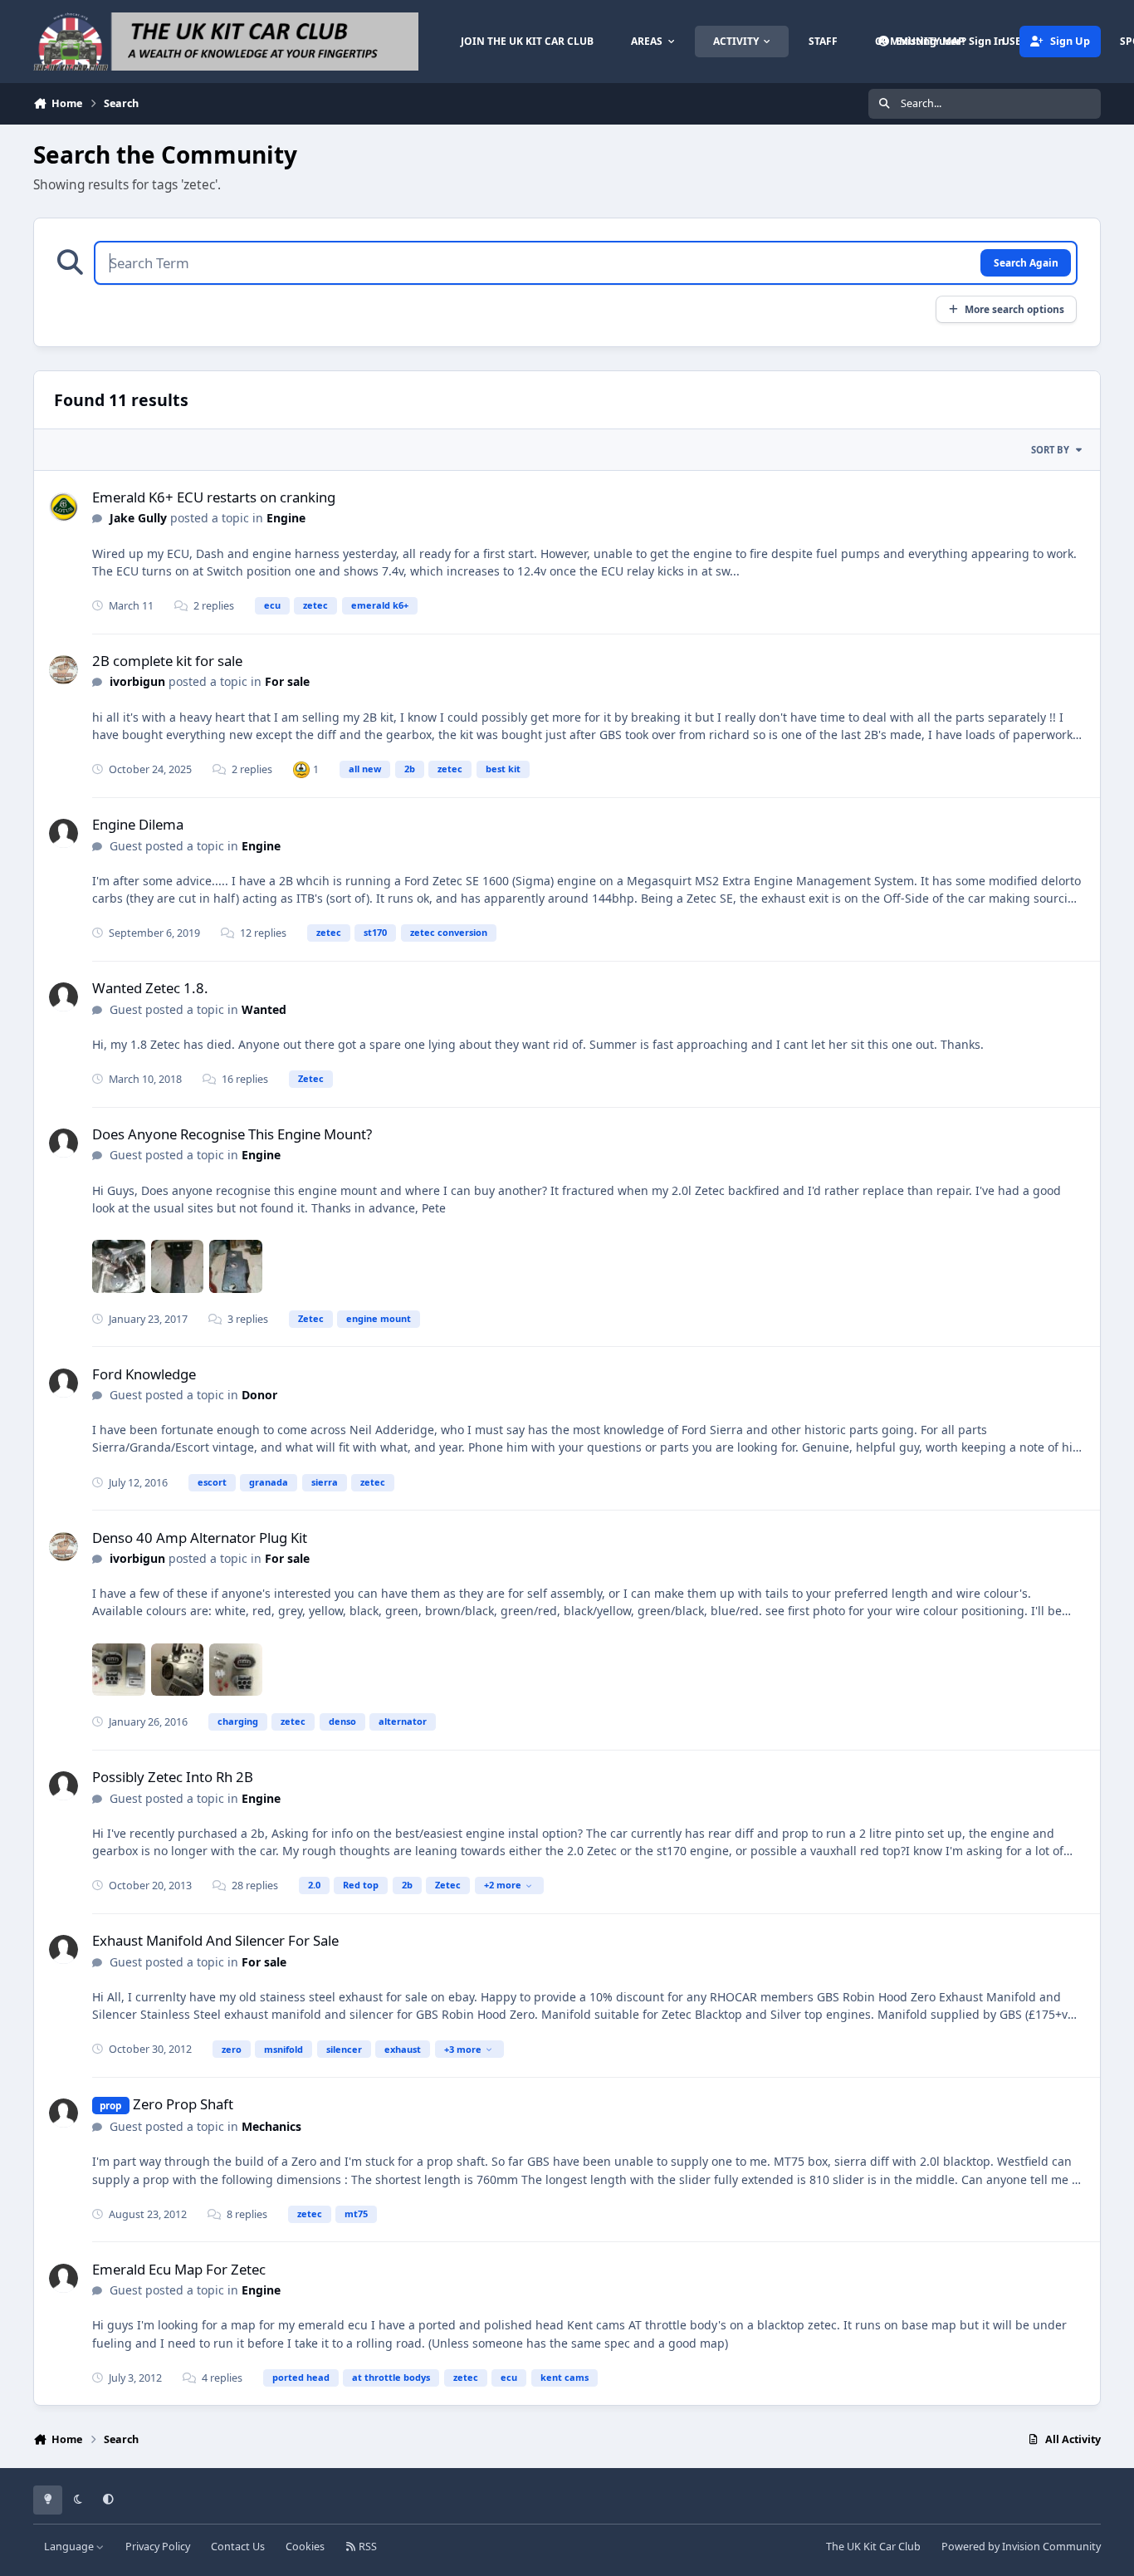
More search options (1014, 309)
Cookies (305, 2547)
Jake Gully (138, 518)
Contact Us (238, 2547)
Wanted (264, 1009)
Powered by (1021, 2547)
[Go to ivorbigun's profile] (64, 670)
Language (70, 2547)
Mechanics (271, 2126)
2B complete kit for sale (167, 661)
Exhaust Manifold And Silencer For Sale (215, 1940)
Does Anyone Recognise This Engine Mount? (232, 1134)
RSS (367, 2547)
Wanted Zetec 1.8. (150, 988)
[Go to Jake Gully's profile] (64, 507)
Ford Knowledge (144, 1374)
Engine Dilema (138, 824)
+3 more (463, 2049)
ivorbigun (137, 681)
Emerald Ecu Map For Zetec (179, 2269)
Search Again (1026, 262)
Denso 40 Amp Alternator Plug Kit (200, 1538)
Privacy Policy (158, 2547)
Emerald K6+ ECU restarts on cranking (214, 497)
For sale (287, 681)
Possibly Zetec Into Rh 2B (173, 1777)
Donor (259, 1395)
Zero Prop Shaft (183, 2104)
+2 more (503, 1885)
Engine (286, 518)
